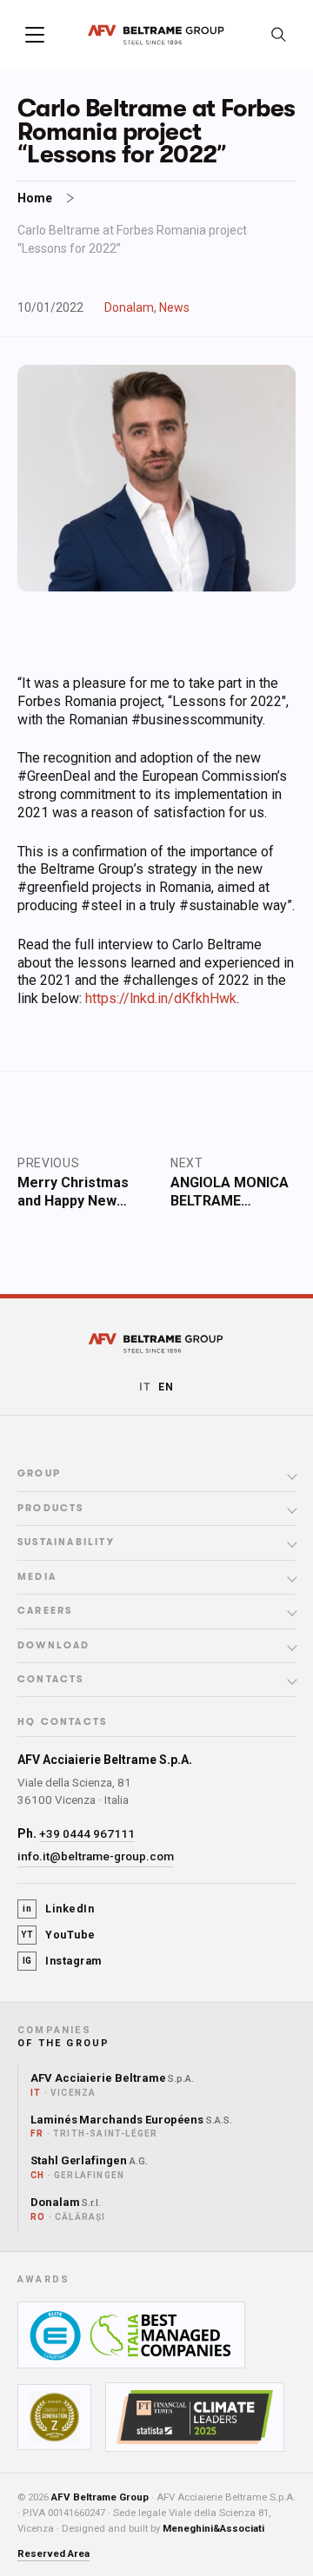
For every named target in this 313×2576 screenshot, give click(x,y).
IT (145, 1387)
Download (54, 1646)
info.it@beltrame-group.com (96, 1856)
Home (35, 198)
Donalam (129, 307)
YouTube (58, 1935)
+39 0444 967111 (87, 1833)
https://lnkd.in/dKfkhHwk (161, 998)
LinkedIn (58, 1909)
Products (51, 1509)
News (174, 307)
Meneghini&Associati (213, 2528)
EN (166, 1387)
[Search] (278, 35)
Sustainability (66, 1542)
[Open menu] (35, 35)
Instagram (62, 1961)
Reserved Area (53, 2553)
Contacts (51, 1680)
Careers (45, 1611)
